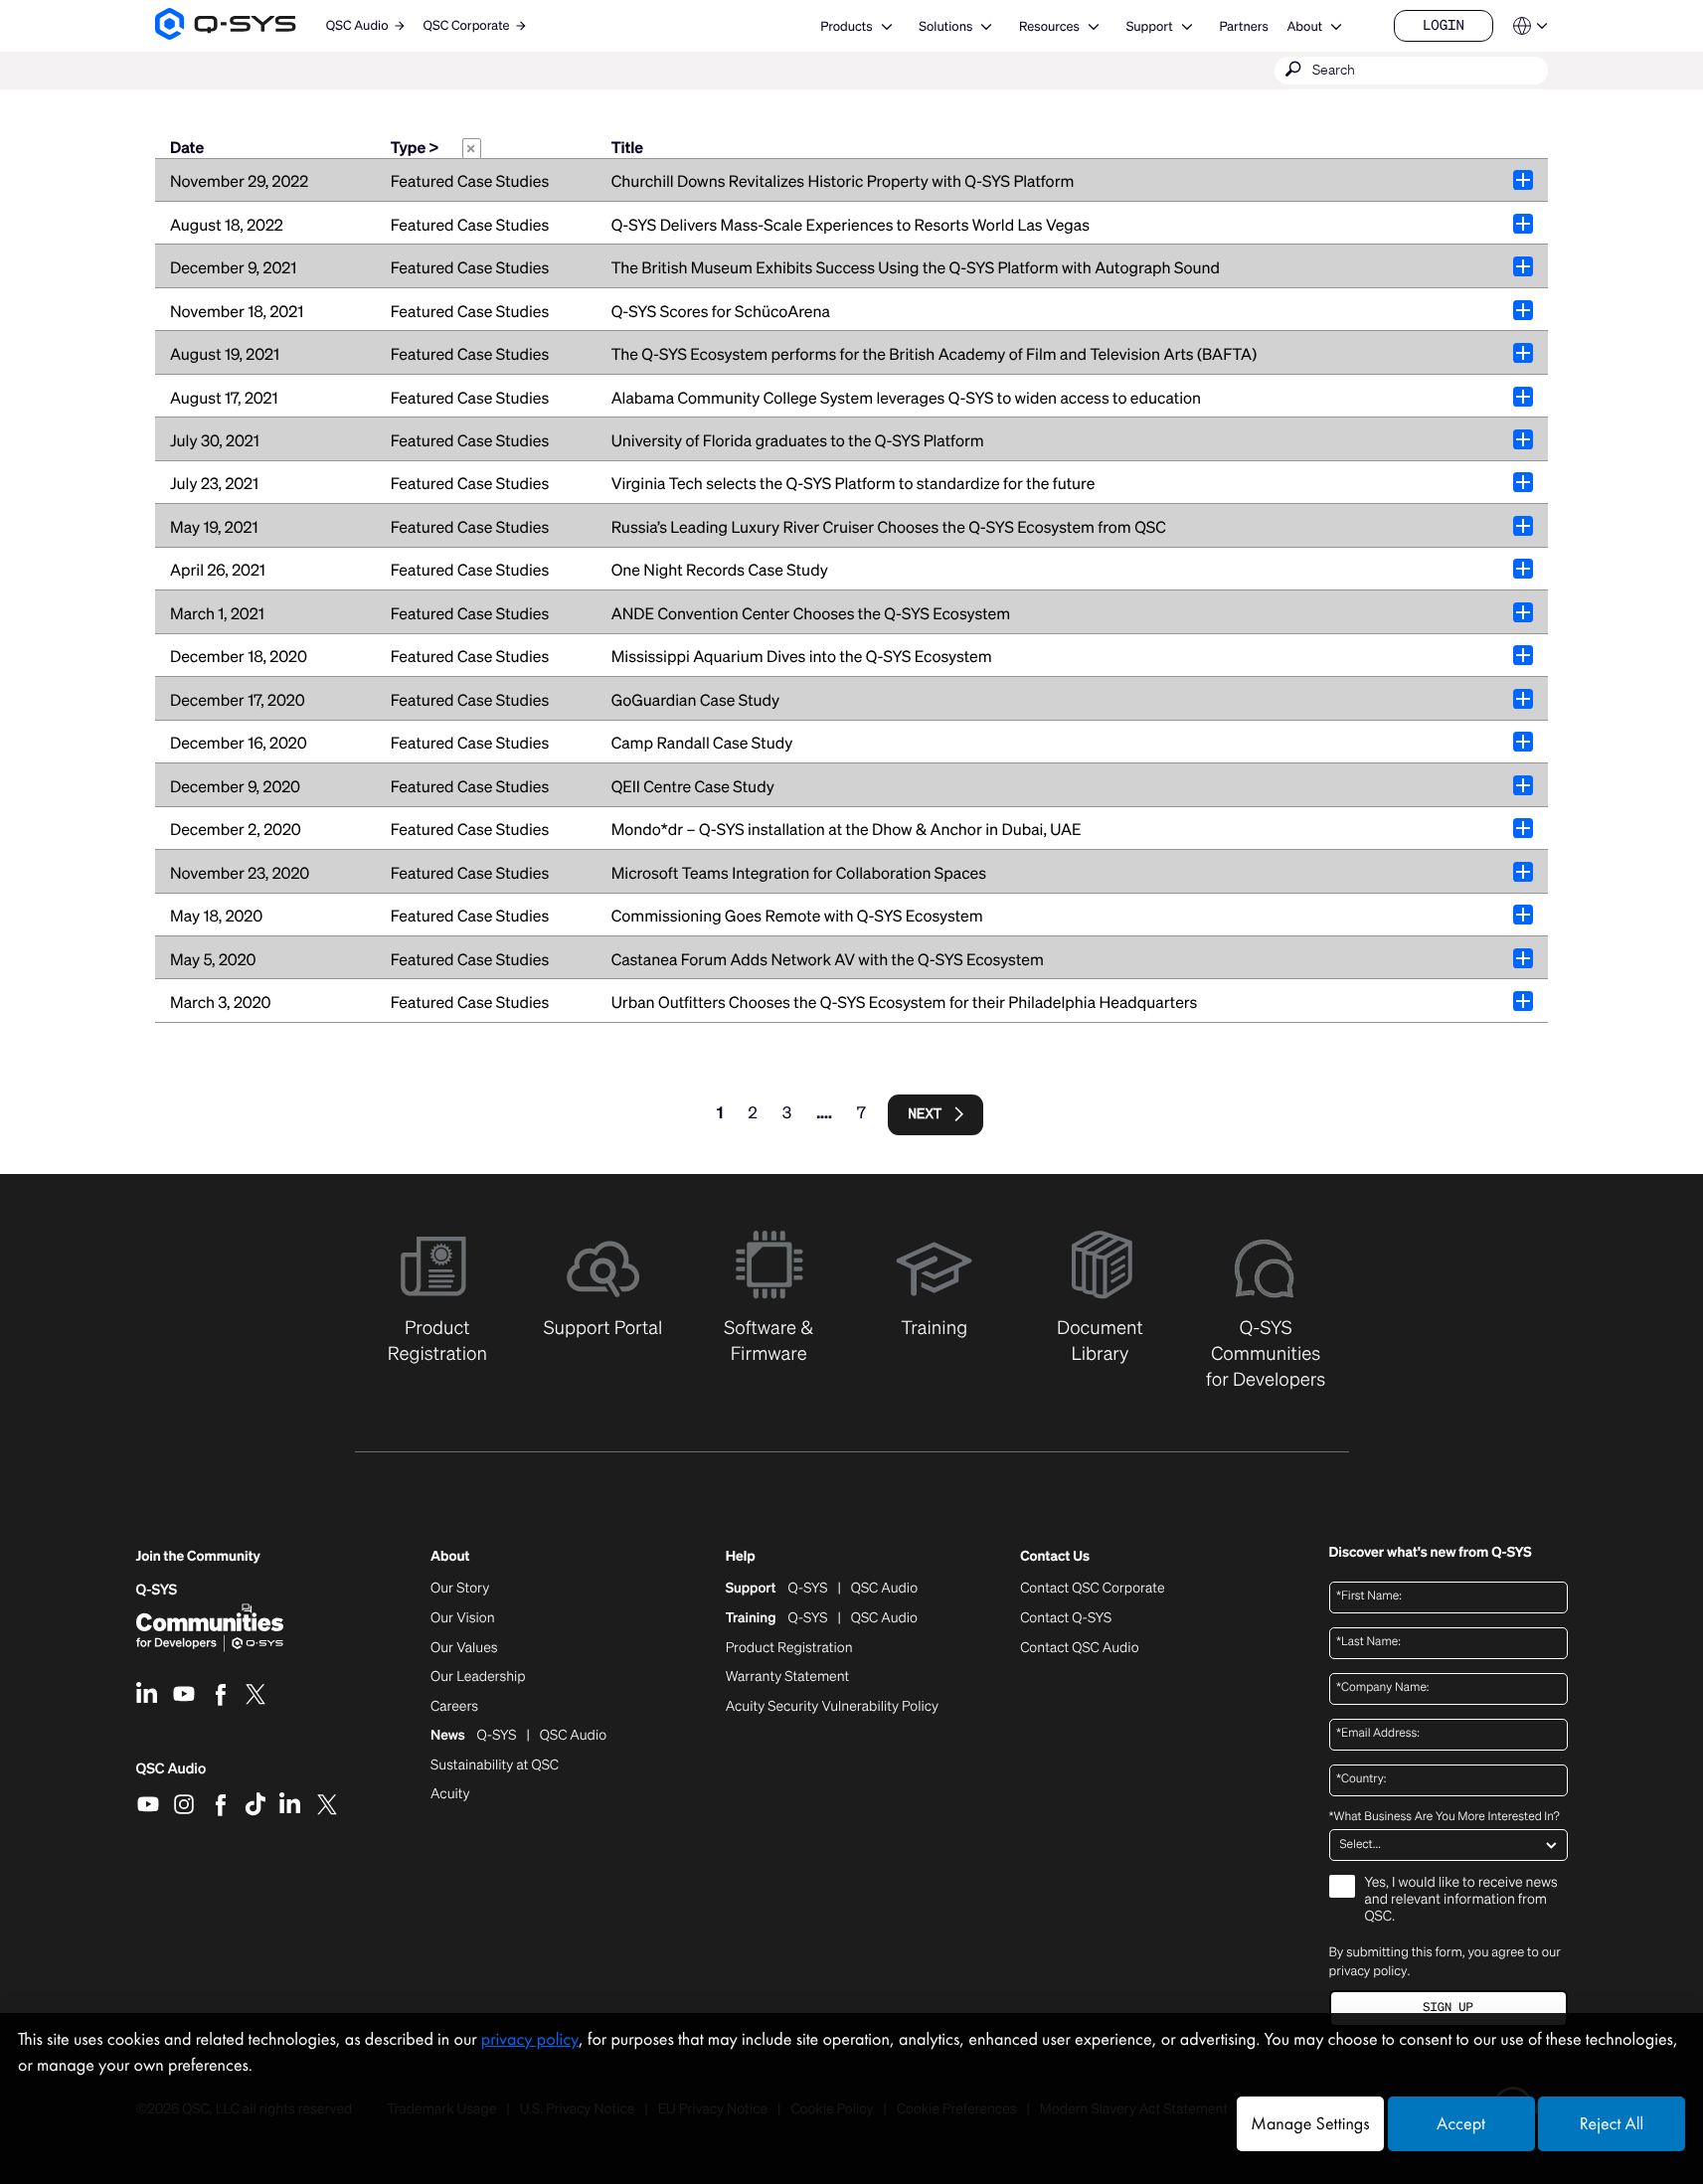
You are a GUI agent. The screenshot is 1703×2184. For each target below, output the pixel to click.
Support (1150, 26)
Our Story (460, 1589)
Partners (1243, 26)
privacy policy (1368, 1971)
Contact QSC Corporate (1092, 1589)
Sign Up (1448, 2008)
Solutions (945, 26)
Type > (433, 148)
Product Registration (789, 1648)
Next (926, 1114)
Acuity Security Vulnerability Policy (832, 1707)
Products (846, 26)
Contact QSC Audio (1079, 1648)
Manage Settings (1310, 2124)
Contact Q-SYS (1066, 1618)
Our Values (464, 1648)
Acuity (450, 1794)
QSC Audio (171, 1775)
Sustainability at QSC (495, 1765)
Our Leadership (478, 1677)
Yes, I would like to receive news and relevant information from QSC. (1461, 1900)
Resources (1049, 26)
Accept (1461, 2124)
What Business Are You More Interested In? (1445, 1817)
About (1304, 26)
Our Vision (463, 1618)
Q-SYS (157, 1590)
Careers (454, 1707)
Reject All (1612, 2124)
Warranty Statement (788, 1677)
